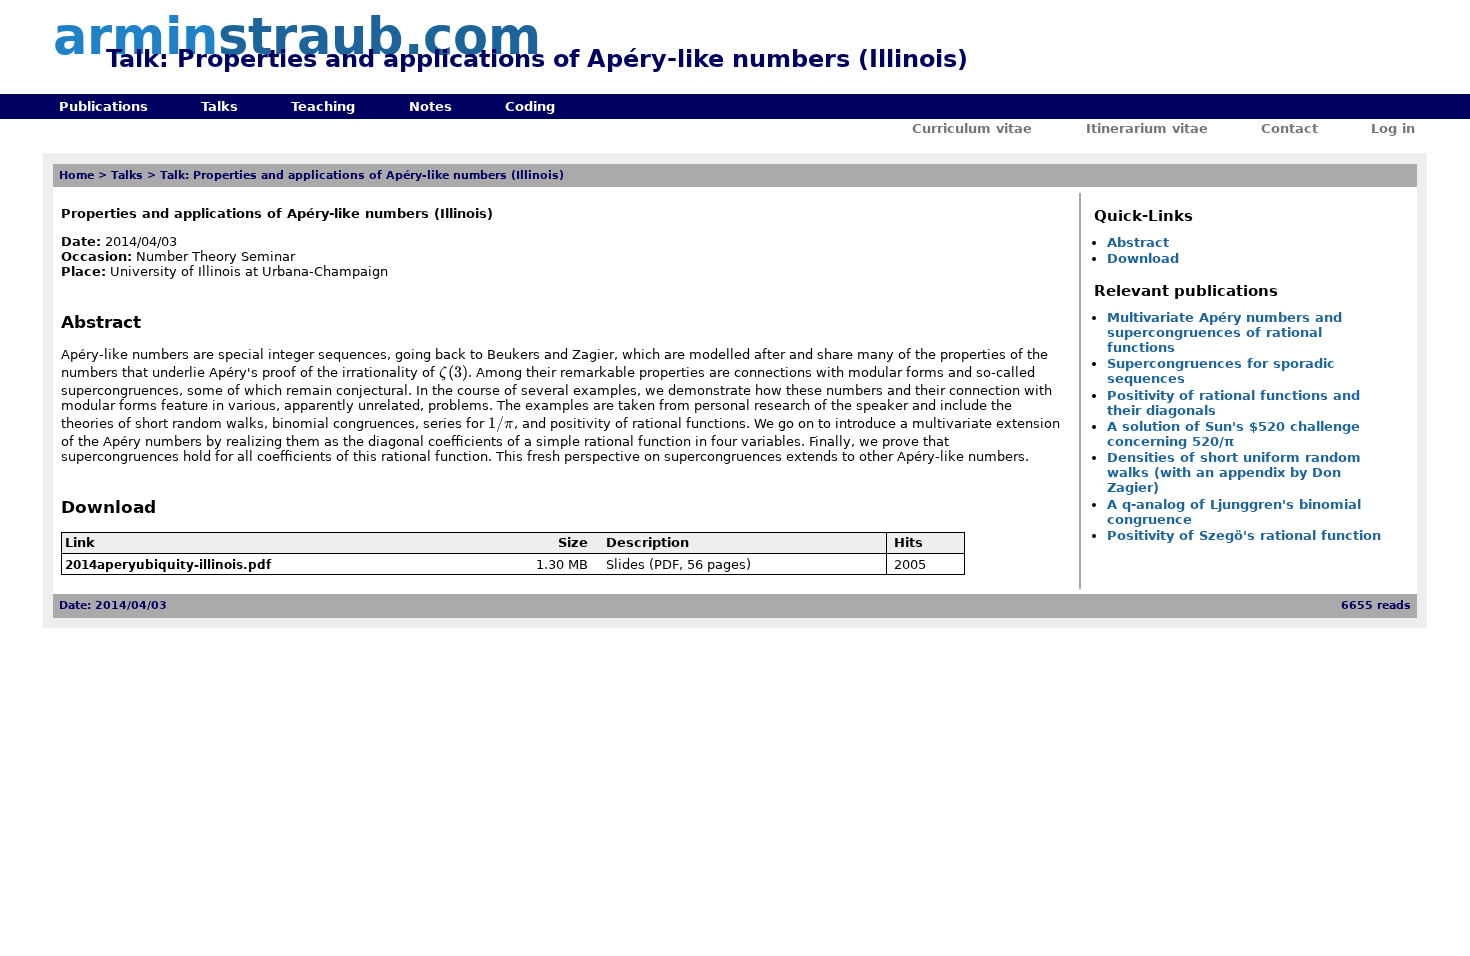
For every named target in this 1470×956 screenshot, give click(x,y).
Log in (1393, 128)
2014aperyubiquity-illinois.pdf (168, 565)
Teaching (323, 106)
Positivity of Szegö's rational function (1244, 535)
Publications (103, 106)
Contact (1289, 128)
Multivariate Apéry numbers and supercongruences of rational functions (1224, 332)
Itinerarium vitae (1147, 128)
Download (1143, 258)
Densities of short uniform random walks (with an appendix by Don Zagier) (1234, 472)
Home (76, 175)
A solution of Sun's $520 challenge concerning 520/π (1233, 434)
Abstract (1138, 242)
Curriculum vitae (972, 128)
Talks (219, 106)
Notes (430, 106)
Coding (530, 106)
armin (297, 36)
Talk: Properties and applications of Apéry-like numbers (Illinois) (362, 175)
